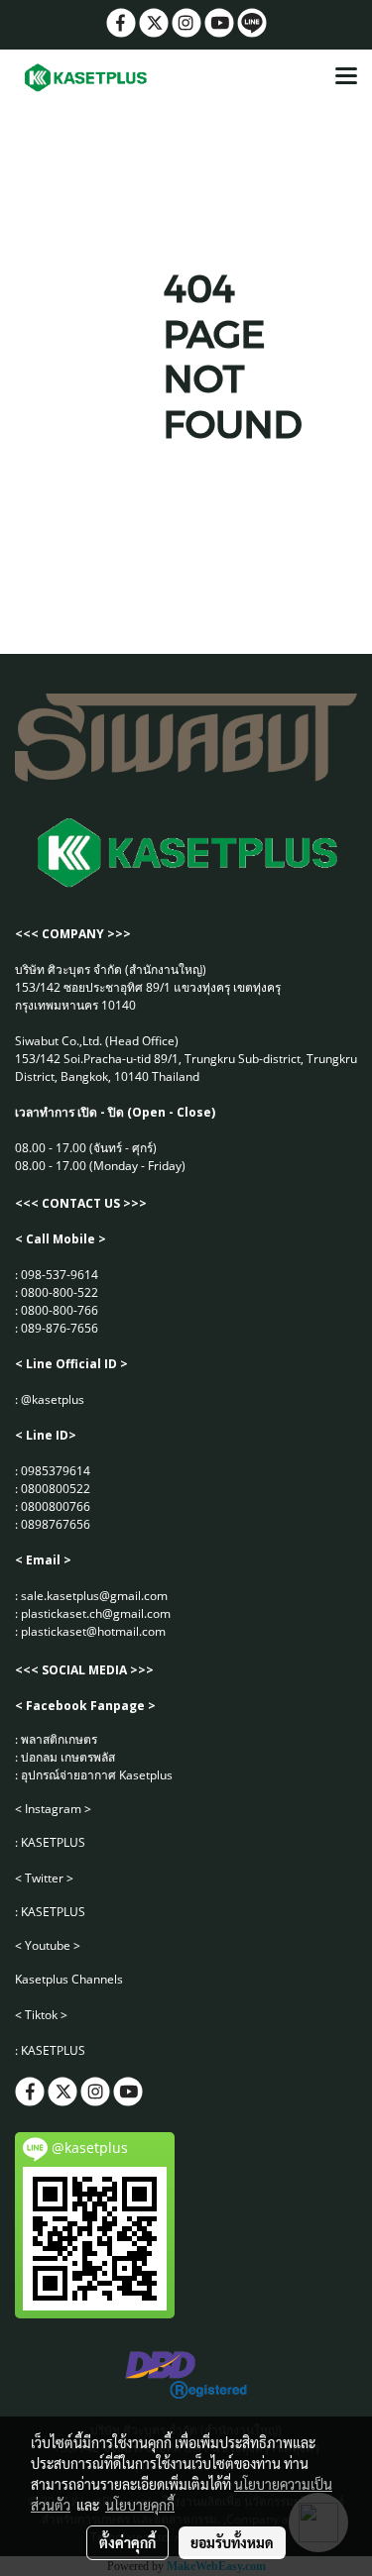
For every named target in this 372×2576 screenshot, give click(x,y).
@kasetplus (53, 1399)
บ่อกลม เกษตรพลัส (68, 1757)
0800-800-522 (60, 1292)
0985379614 (56, 1471)
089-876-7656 (60, 1328)
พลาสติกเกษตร (59, 1739)
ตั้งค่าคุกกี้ (127, 2542)
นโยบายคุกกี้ (140, 2505)
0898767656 (56, 1524)
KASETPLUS (53, 1842)
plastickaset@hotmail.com (93, 1631)
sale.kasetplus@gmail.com (94, 1596)
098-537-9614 (60, 1275)
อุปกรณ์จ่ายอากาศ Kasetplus (97, 1775)
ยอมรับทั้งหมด (232, 2542)
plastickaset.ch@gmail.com (96, 1613)
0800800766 (56, 1506)
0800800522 (56, 1489)
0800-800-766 (60, 1310)
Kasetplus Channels (69, 1979)
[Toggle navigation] (346, 77)
